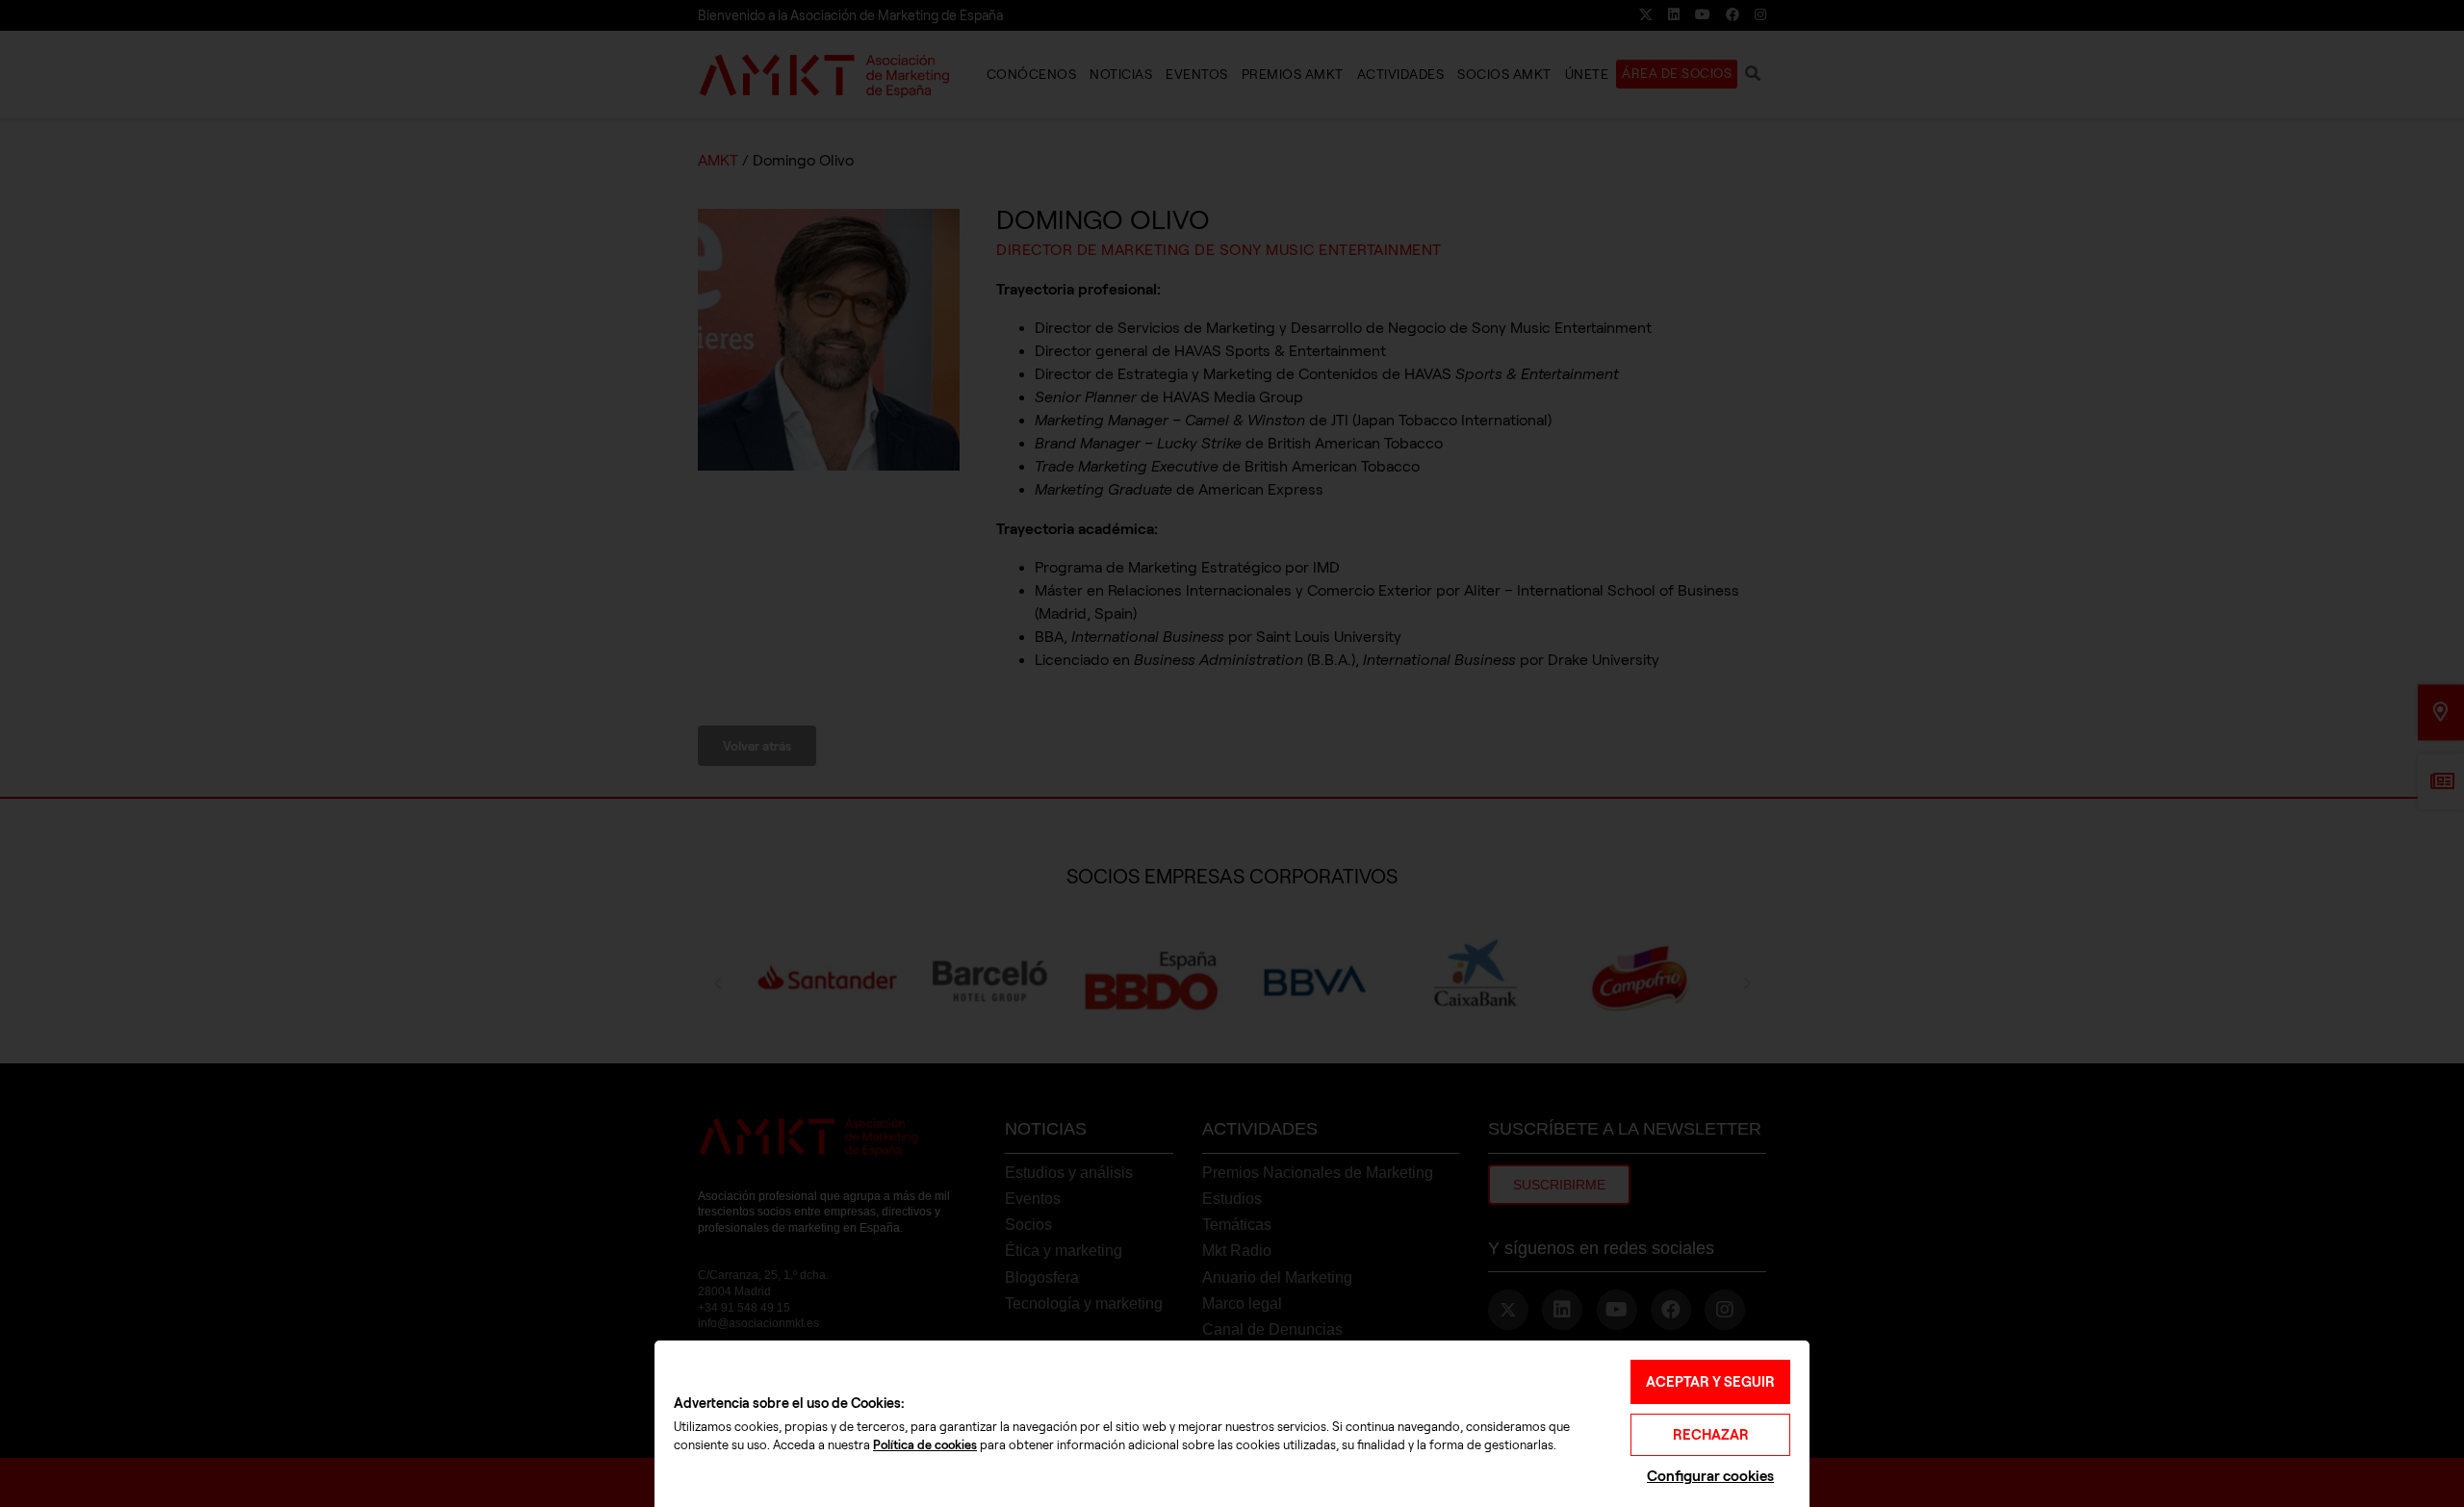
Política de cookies (925, 1445)
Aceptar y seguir (1710, 1382)
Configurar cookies (1710, 1476)
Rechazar (1711, 1435)
